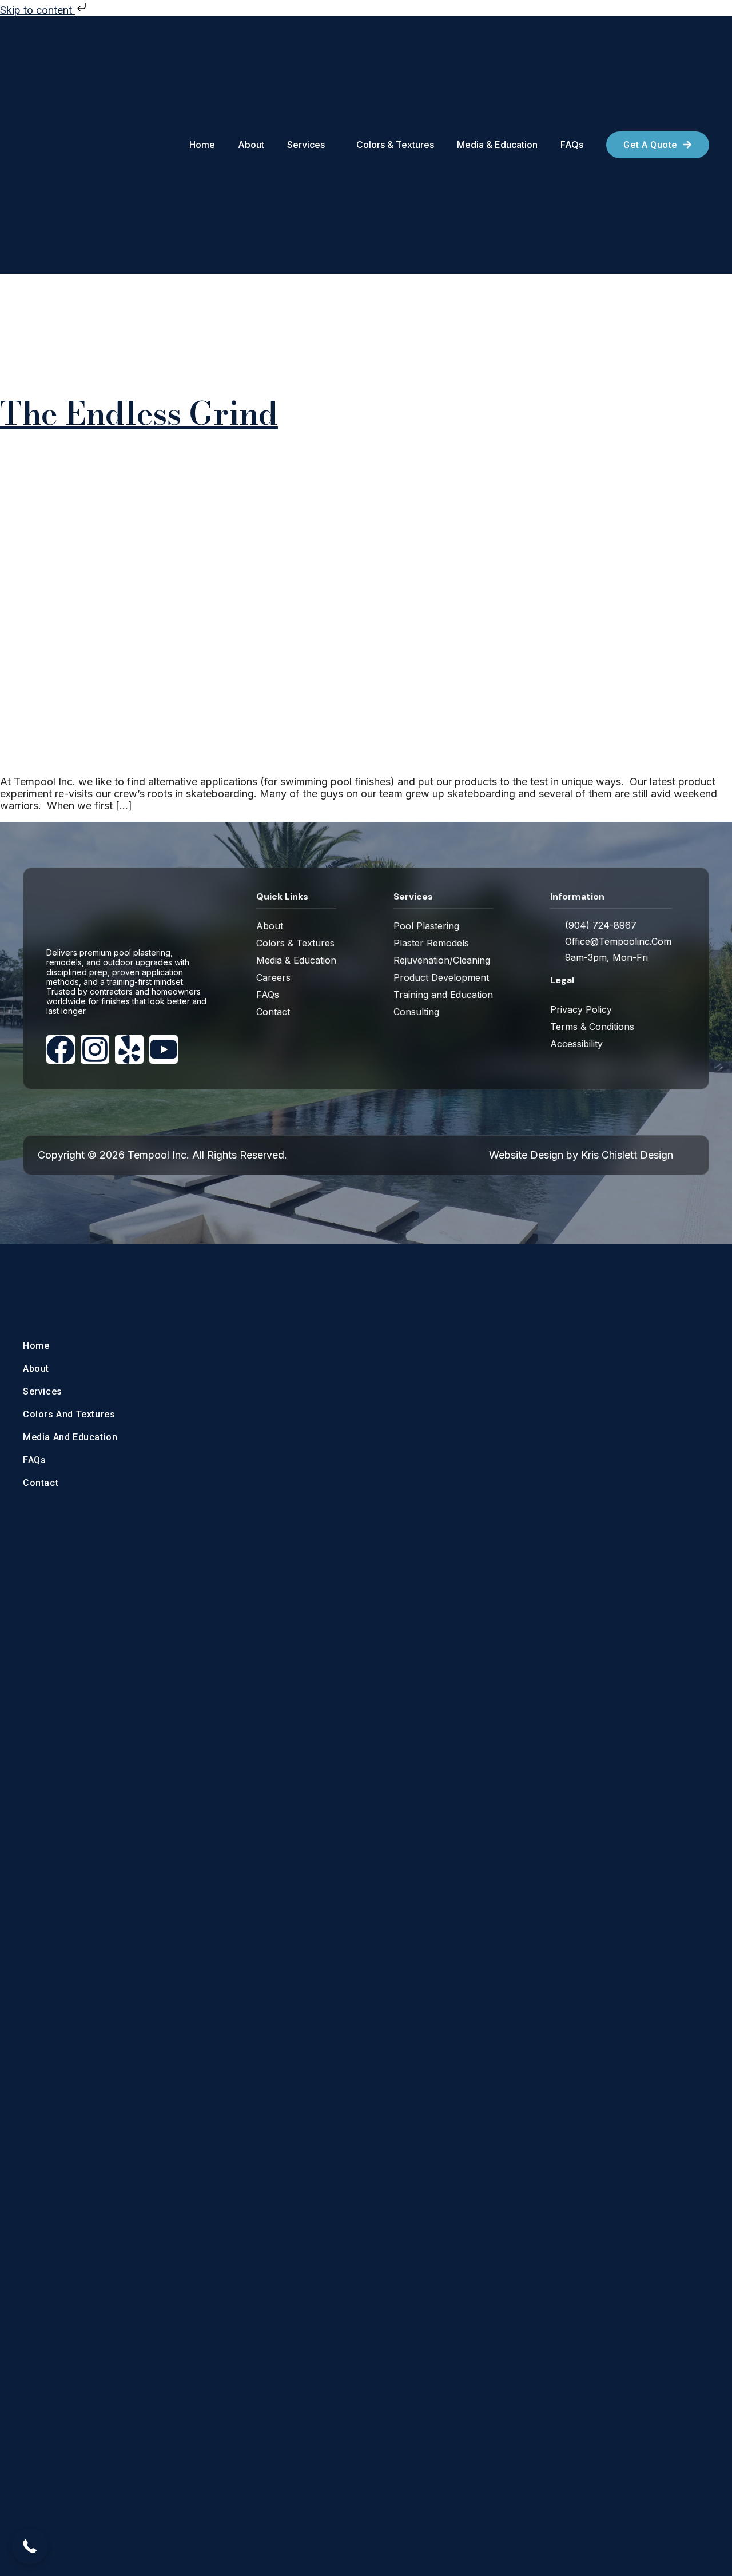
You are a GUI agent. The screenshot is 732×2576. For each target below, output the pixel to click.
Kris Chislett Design (627, 1155)
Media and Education (70, 1437)
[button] (30, 2546)
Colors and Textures (69, 1414)
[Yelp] (129, 1049)
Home (36, 1346)
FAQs (34, 1460)
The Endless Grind (139, 413)
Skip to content (37, 10)
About (36, 1369)
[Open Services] (331, 145)
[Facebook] (61, 1049)
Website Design (526, 1155)
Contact (41, 1483)
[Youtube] (164, 1049)
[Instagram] (95, 1049)
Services (43, 1391)
